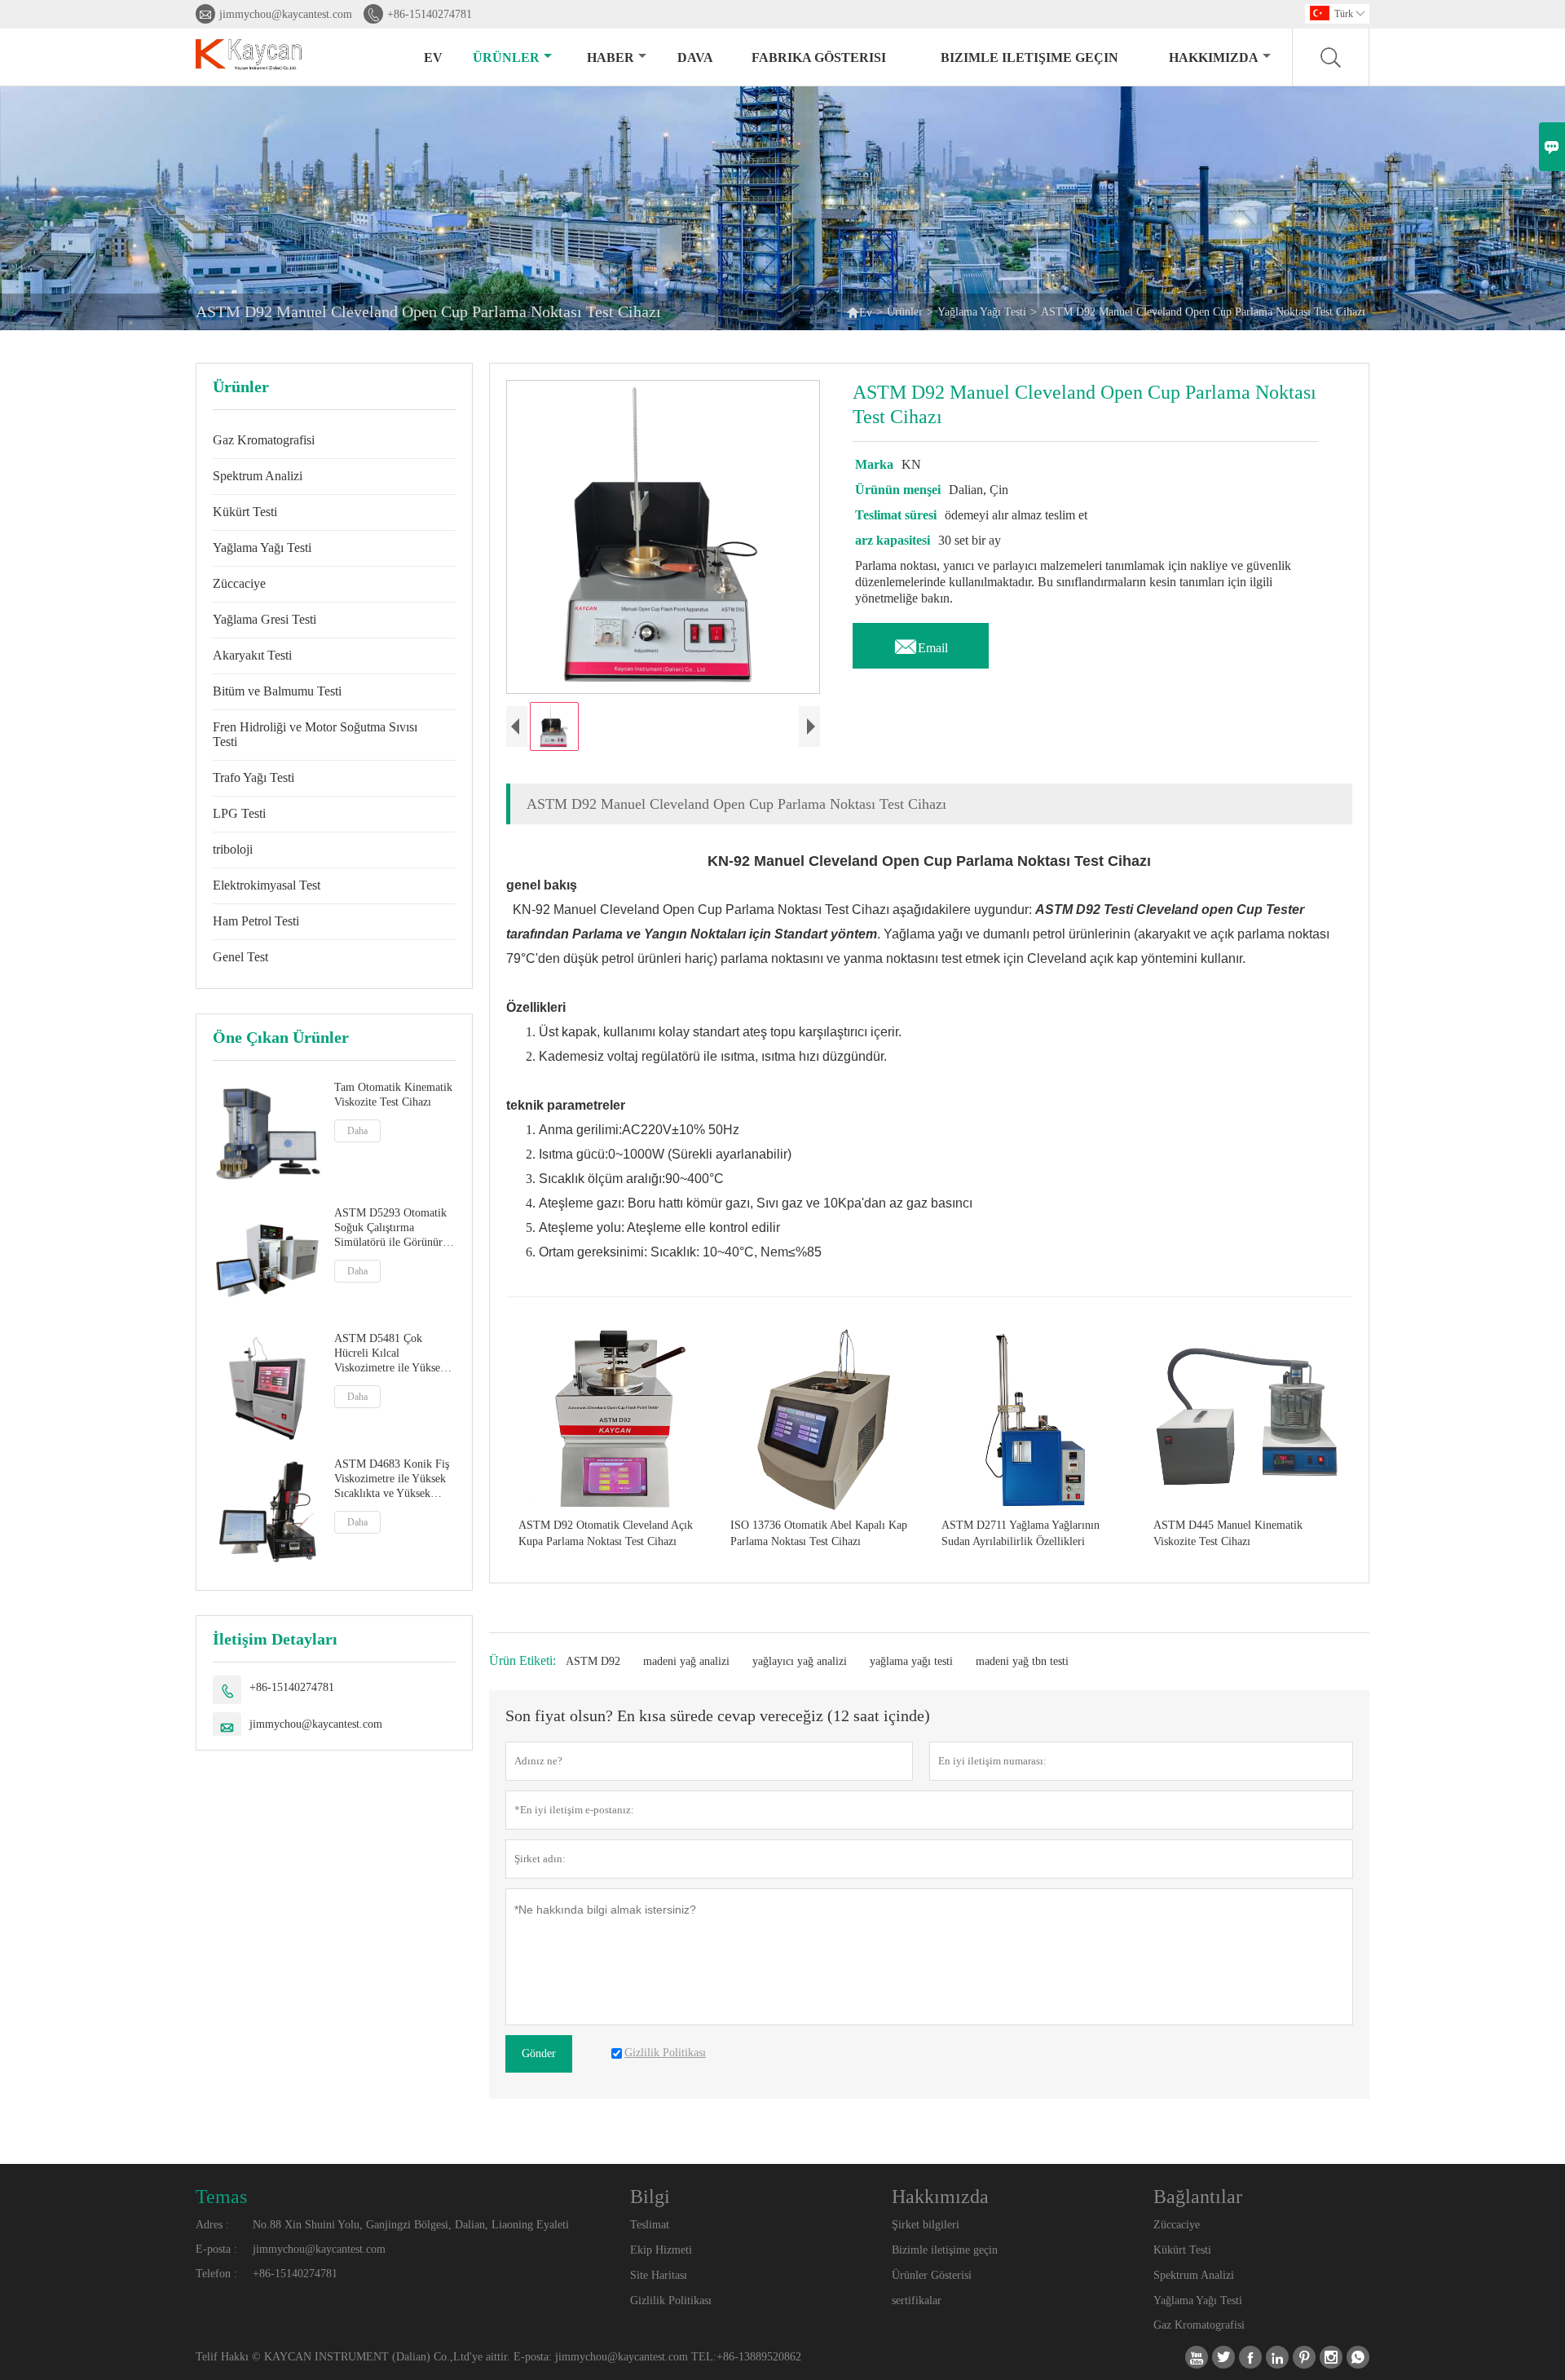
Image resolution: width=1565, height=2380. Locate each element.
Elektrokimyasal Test (267, 885)
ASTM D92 (593, 1661)
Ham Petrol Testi (256, 921)
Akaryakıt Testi (252, 655)
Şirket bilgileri (926, 2225)
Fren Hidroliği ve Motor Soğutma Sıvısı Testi (315, 734)
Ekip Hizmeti (661, 2250)
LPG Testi (239, 813)
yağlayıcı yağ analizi (800, 1661)
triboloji (233, 849)
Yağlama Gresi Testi (265, 619)
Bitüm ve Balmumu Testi (277, 691)
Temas (221, 2197)
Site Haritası (659, 2275)
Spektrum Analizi (258, 476)
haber (611, 57)
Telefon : (216, 2274)
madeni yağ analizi (686, 1661)
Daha (357, 1131)
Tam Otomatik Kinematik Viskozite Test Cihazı (393, 1095)
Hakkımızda (1214, 57)
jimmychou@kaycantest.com (286, 14)
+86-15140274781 (430, 14)
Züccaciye (239, 583)
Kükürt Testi (245, 512)
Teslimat (650, 2225)
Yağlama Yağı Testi (982, 312)
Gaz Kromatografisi (264, 440)
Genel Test (240, 957)
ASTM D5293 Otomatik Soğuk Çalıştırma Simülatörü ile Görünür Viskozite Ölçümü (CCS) (392, 1228)
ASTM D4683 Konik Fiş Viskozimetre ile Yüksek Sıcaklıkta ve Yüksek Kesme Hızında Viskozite (392, 1479)
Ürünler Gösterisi (932, 2275)
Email (921, 643)
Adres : (212, 2225)
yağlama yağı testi (911, 1661)
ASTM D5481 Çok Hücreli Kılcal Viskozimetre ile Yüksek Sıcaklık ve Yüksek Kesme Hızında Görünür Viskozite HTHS (390, 1354)
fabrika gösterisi (819, 57)
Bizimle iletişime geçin (1029, 57)
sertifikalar (917, 2301)
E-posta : (216, 2249)
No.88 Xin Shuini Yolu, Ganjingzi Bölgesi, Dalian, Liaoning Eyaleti (411, 2225)
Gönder (539, 2053)
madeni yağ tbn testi (1022, 1661)
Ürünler (506, 57)
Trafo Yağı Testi (253, 777)
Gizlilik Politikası (671, 2301)
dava (695, 57)
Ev (433, 57)
